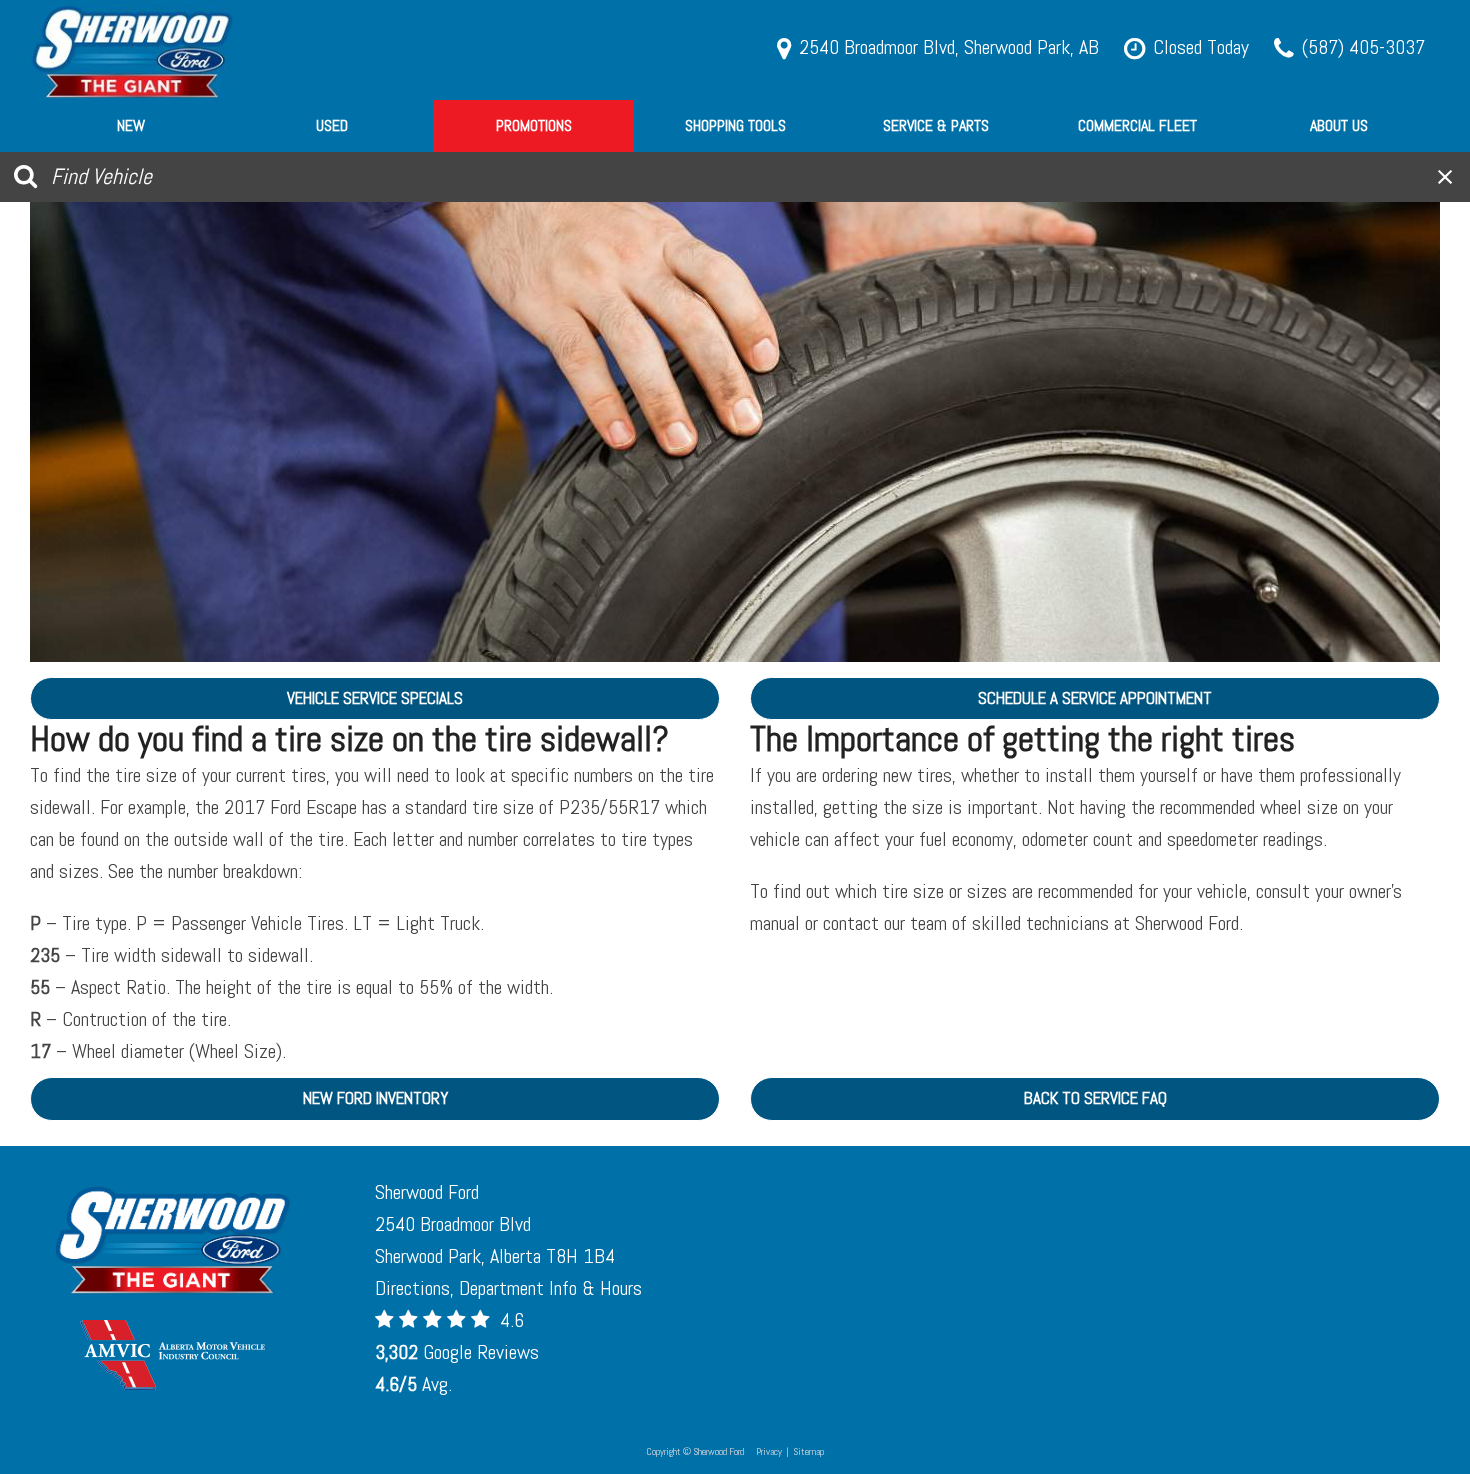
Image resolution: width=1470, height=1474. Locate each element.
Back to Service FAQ (1095, 1098)
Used (332, 125)
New (131, 125)
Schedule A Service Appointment (1095, 698)
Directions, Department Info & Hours (508, 1288)
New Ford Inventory (375, 1098)
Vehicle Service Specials (375, 698)
